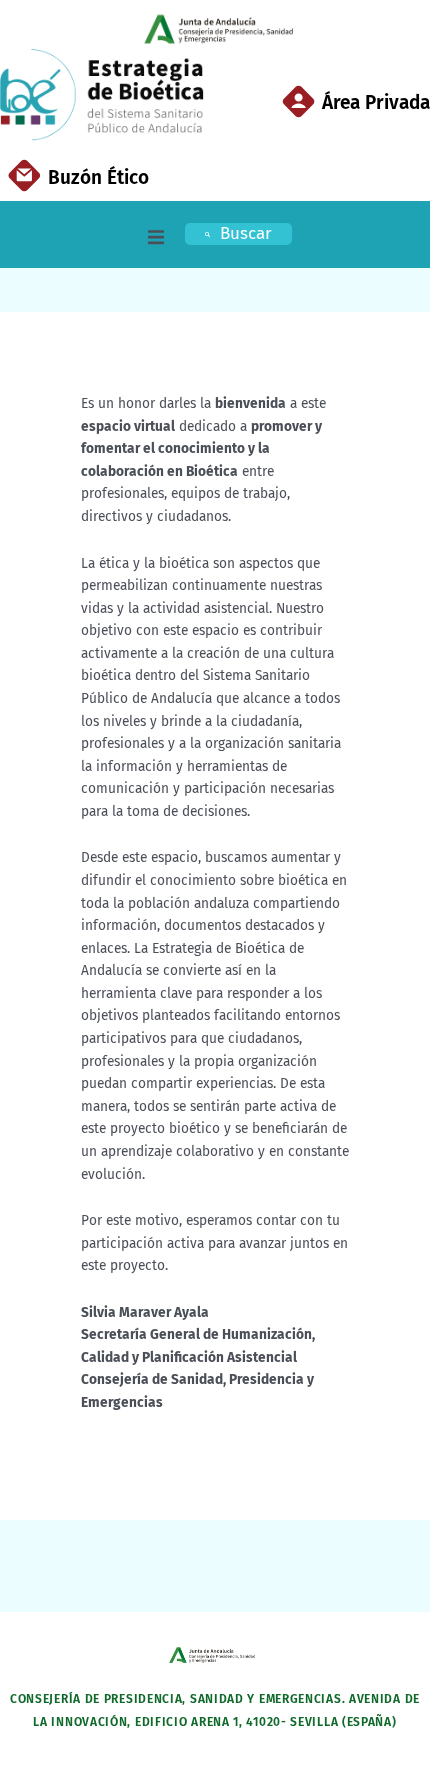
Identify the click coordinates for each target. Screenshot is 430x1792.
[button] (156, 237)
